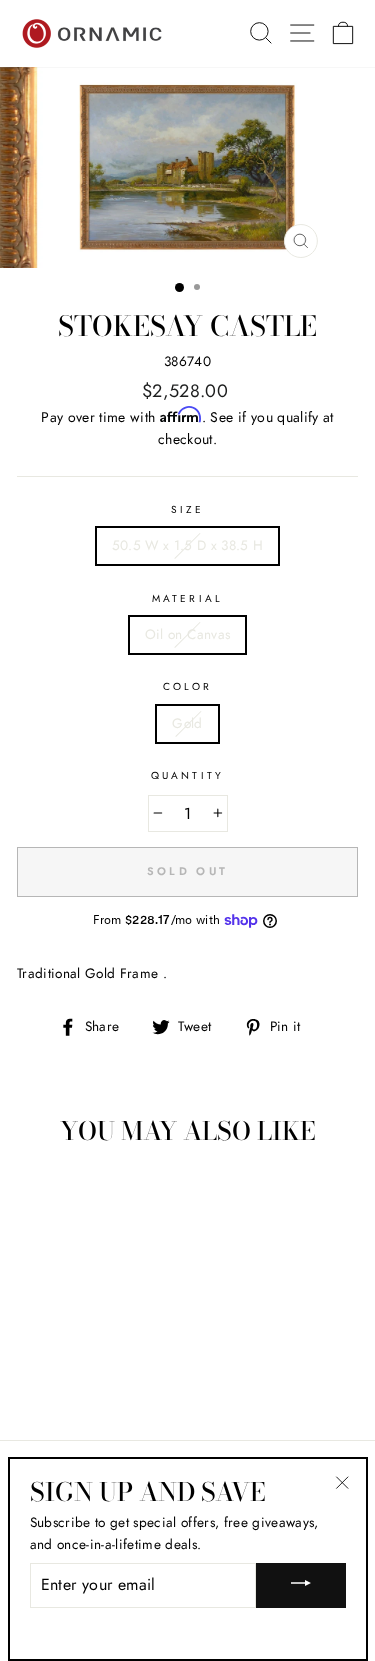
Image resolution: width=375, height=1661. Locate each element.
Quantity (187, 775)
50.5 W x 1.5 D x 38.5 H (188, 545)
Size (187, 509)
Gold (187, 723)
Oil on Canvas (187, 634)
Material (187, 598)
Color (187, 686)
